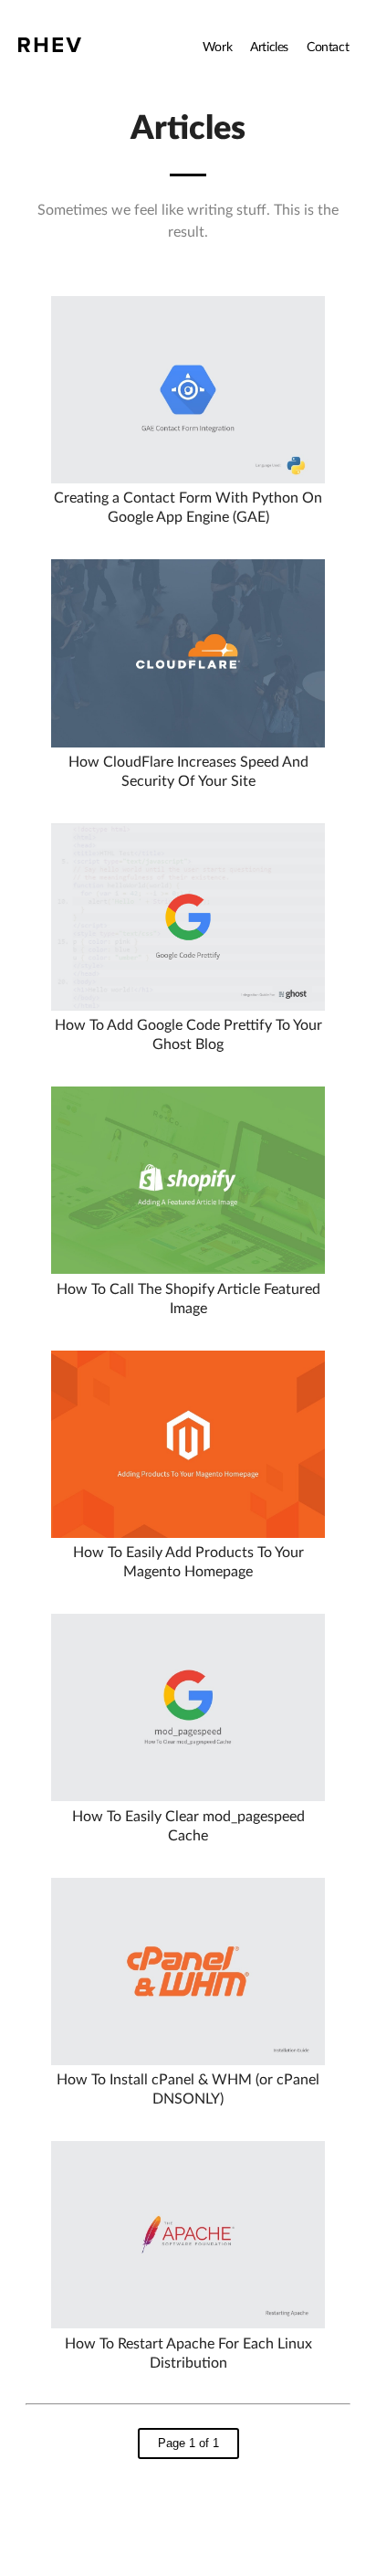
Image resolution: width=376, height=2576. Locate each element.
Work (217, 48)
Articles (269, 48)
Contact (328, 48)
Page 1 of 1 (188, 2443)
